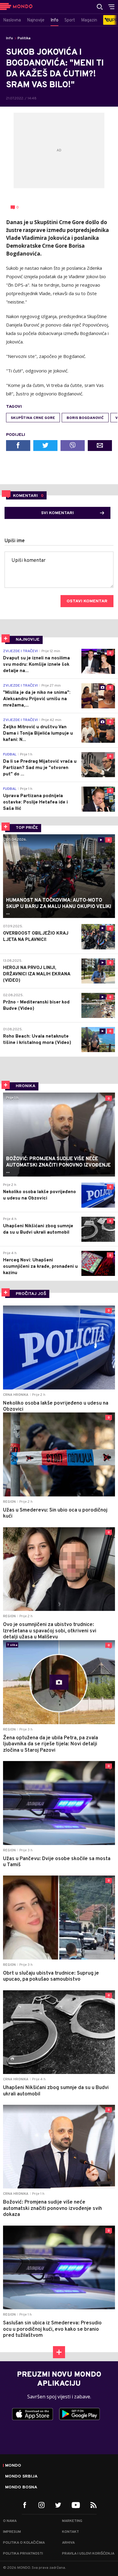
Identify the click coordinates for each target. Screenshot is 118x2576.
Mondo (13, 2466)
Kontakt (70, 2532)
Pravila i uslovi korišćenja (88, 2554)
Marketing (72, 2521)
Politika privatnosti (23, 2554)
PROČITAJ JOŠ (31, 1294)
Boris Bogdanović (85, 418)
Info (10, 38)
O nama (10, 2521)
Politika (24, 38)
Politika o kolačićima (24, 2543)
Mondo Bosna (21, 2487)
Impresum (12, 2532)
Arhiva (68, 2543)
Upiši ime (15, 541)
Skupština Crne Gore (33, 418)
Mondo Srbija (21, 2477)
